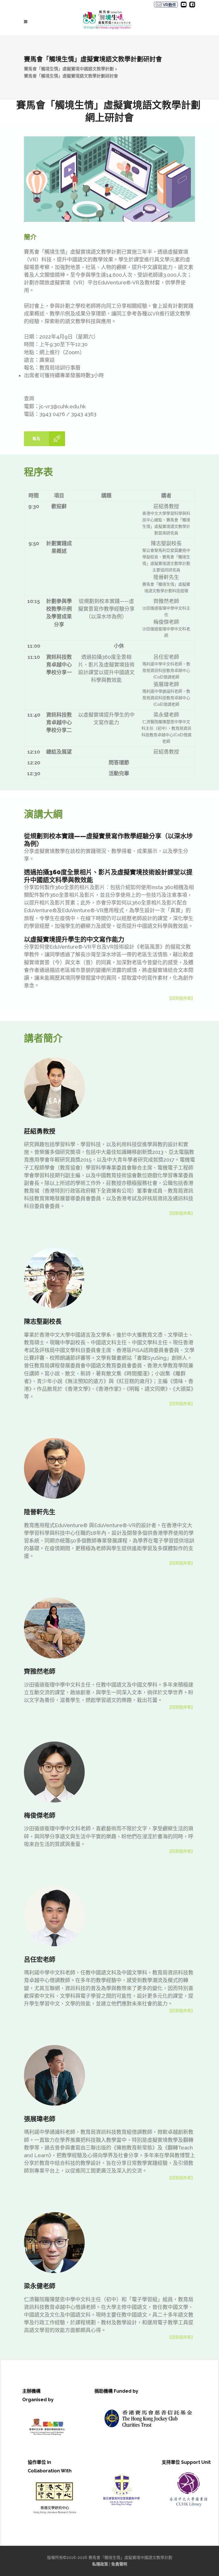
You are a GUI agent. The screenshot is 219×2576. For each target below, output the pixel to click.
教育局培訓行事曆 (60, 368)
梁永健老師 (166, 715)
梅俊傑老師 (166, 622)
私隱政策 (100, 2564)
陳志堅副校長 (166, 543)
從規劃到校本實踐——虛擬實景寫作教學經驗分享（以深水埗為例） (106, 609)
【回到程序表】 (181, 998)
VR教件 (169, 5)
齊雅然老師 (166, 601)
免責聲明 (119, 2564)
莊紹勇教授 (166, 506)
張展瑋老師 (166, 684)
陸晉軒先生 (166, 577)
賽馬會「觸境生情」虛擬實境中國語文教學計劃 (69, 69)
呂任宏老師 (166, 657)
